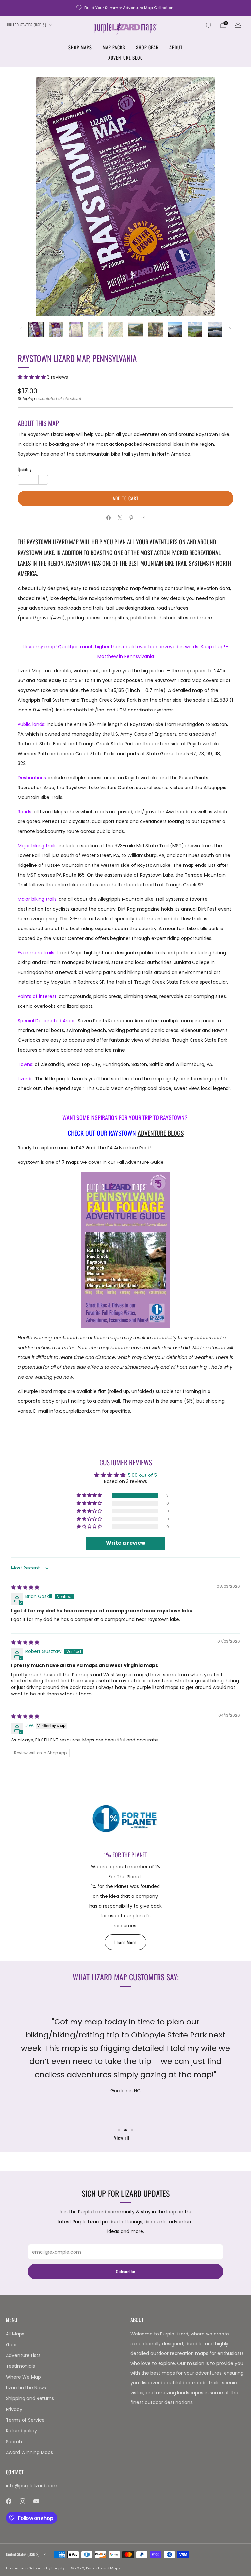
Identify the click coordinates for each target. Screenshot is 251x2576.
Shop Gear (147, 47)
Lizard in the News (26, 2388)
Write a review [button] (126, 1543)
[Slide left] (21, 330)
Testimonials (20, 2366)
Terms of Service (25, 2420)
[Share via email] (143, 517)
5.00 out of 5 (142, 1475)
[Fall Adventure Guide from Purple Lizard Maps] (125, 1250)
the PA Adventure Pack (124, 1148)
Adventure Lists (23, 2355)
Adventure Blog (125, 58)
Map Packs (114, 47)
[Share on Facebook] (108, 517)
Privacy (14, 2409)
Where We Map (23, 2377)
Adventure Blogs (161, 1133)
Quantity (25, 469)
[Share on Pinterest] (131, 517)
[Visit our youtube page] (36, 2501)
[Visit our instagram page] (22, 2501)
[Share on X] (120, 517)
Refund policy (21, 2431)
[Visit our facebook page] (8, 2501)
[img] (25, 1587)
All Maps (15, 2334)
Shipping (26, 399)
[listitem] (125, 8)
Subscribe (126, 2271)
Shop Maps (80, 47)
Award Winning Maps (29, 2452)
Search (14, 2442)
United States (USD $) (27, 25)
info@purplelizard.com (32, 2486)
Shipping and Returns (30, 2398)
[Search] (209, 25)
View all (122, 2138)
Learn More (125, 1942)
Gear (11, 2345)
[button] (32, 377)
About (176, 47)
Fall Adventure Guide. (141, 1162)
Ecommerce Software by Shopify (35, 2568)
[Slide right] (230, 330)
